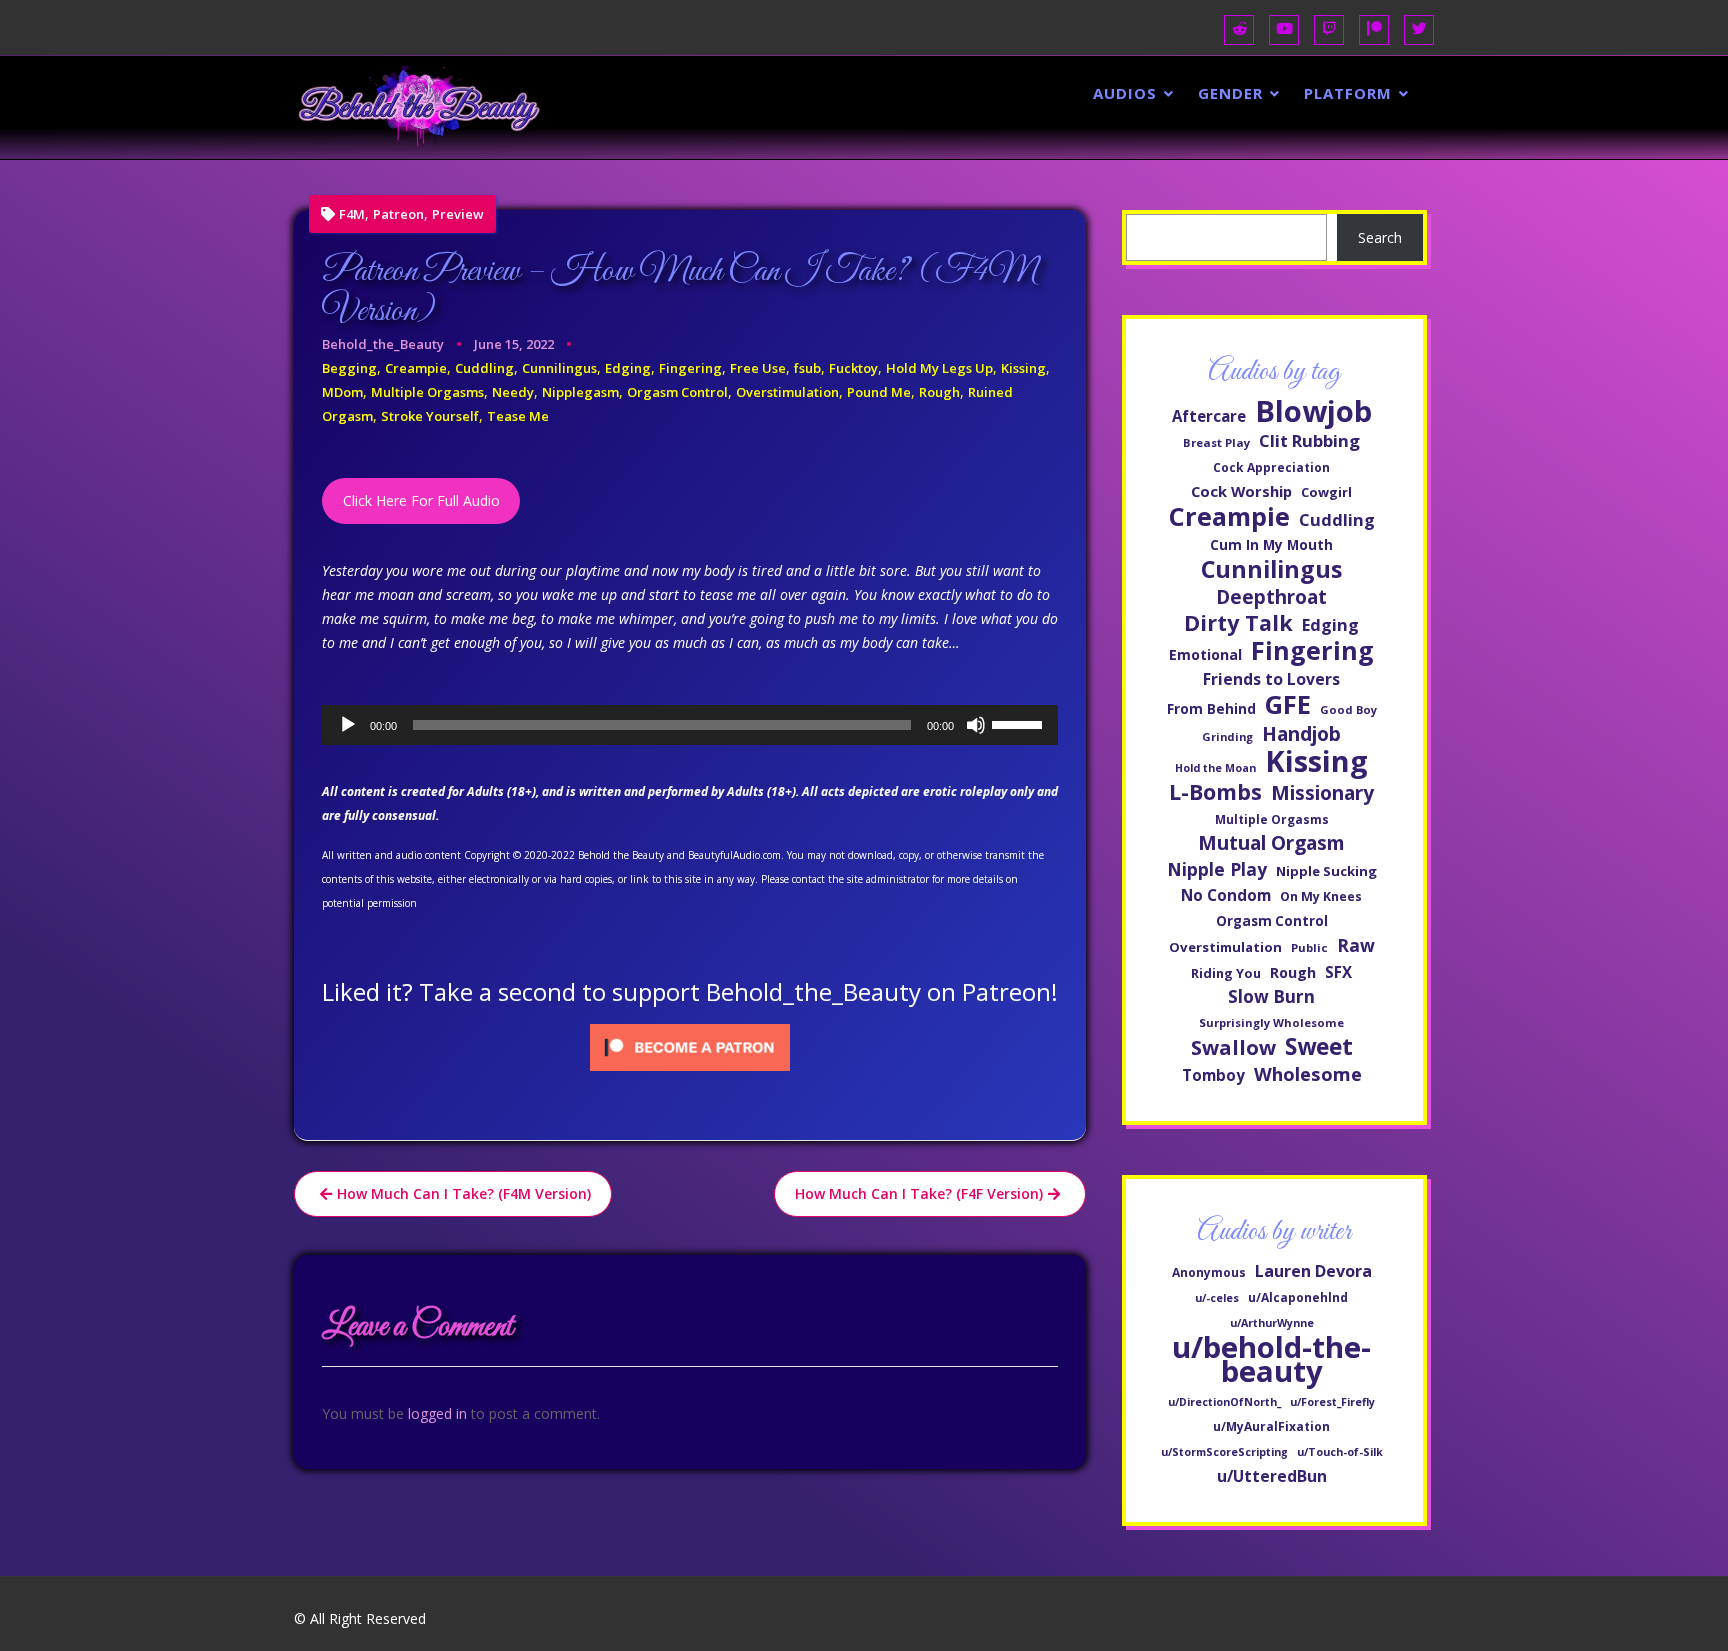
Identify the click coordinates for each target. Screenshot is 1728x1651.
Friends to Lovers (1271, 679)
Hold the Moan (1215, 768)
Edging (628, 368)
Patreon (398, 214)
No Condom (1226, 895)
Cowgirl (1326, 492)
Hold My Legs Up (939, 368)
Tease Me (518, 416)
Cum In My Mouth (1271, 544)
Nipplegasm (580, 392)
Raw (1356, 945)
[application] (690, 725)
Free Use (758, 368)
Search (1380, 237)
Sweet (1319, 1047)
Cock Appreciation (1271, 467)
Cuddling (484, 368)
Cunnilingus (559, 368)
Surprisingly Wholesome (1271, 1022)
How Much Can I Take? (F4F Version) (919, 1193)
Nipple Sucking (1326, 871)
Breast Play (1216, 442)
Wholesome (1308, 1074)
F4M (352, 214)
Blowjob (1313, 411)
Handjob (1301, 734)
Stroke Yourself (430, 416)
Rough (939, 392)
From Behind (1211, 708)
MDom (342, 392)
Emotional (1205, 654)
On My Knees (1321, 896)
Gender (1230, 93)
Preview (458, 214)
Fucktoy (853, 368)
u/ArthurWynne (1272, 1323)
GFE (1288, 704)
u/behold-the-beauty (1271, 1359)
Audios (1125, 93)
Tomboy (1213, 1075)
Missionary (1322, 793)
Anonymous (1209, 1272)
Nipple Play (1217, 869)
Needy (513, 392)
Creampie (416, 368)
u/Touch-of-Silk (1340, 1452)
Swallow (1233, 1047)
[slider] (1020, 723)
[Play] (348, 725)
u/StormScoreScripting (1224, 1452)
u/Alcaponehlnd (1298, 1297)
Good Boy (1348, 709)
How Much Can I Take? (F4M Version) (464, 1193)
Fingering (690, 368)
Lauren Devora (1313, 1271)
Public (1309, 947)
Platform (1348, 93)
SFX (1338, 972)
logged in (437, 1413)
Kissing (1023, 368)
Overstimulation (787, 392)
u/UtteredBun (1272, 1476)
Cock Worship (1241, 491)
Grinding (1227, 736)
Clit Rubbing (1309, 440)
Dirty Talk (1238, 623)
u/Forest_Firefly (1332, 1402)
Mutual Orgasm (1271, 843)
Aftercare (1209, 416)
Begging (349, 368)
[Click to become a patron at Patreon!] (690, 1045)
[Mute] (976, 725)
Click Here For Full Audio (421, 500)
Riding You (1226, 973)
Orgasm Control (677, 392)
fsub (807, 368)
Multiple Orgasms (427, 392)
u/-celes (1217, 1298)
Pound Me (879, 392)
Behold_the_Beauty (383, 344)
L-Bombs (1215, 792)
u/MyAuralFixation (1271, 1426)
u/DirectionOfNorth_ (1224, 1402)
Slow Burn (1271, 996)
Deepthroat (1271, 597)
